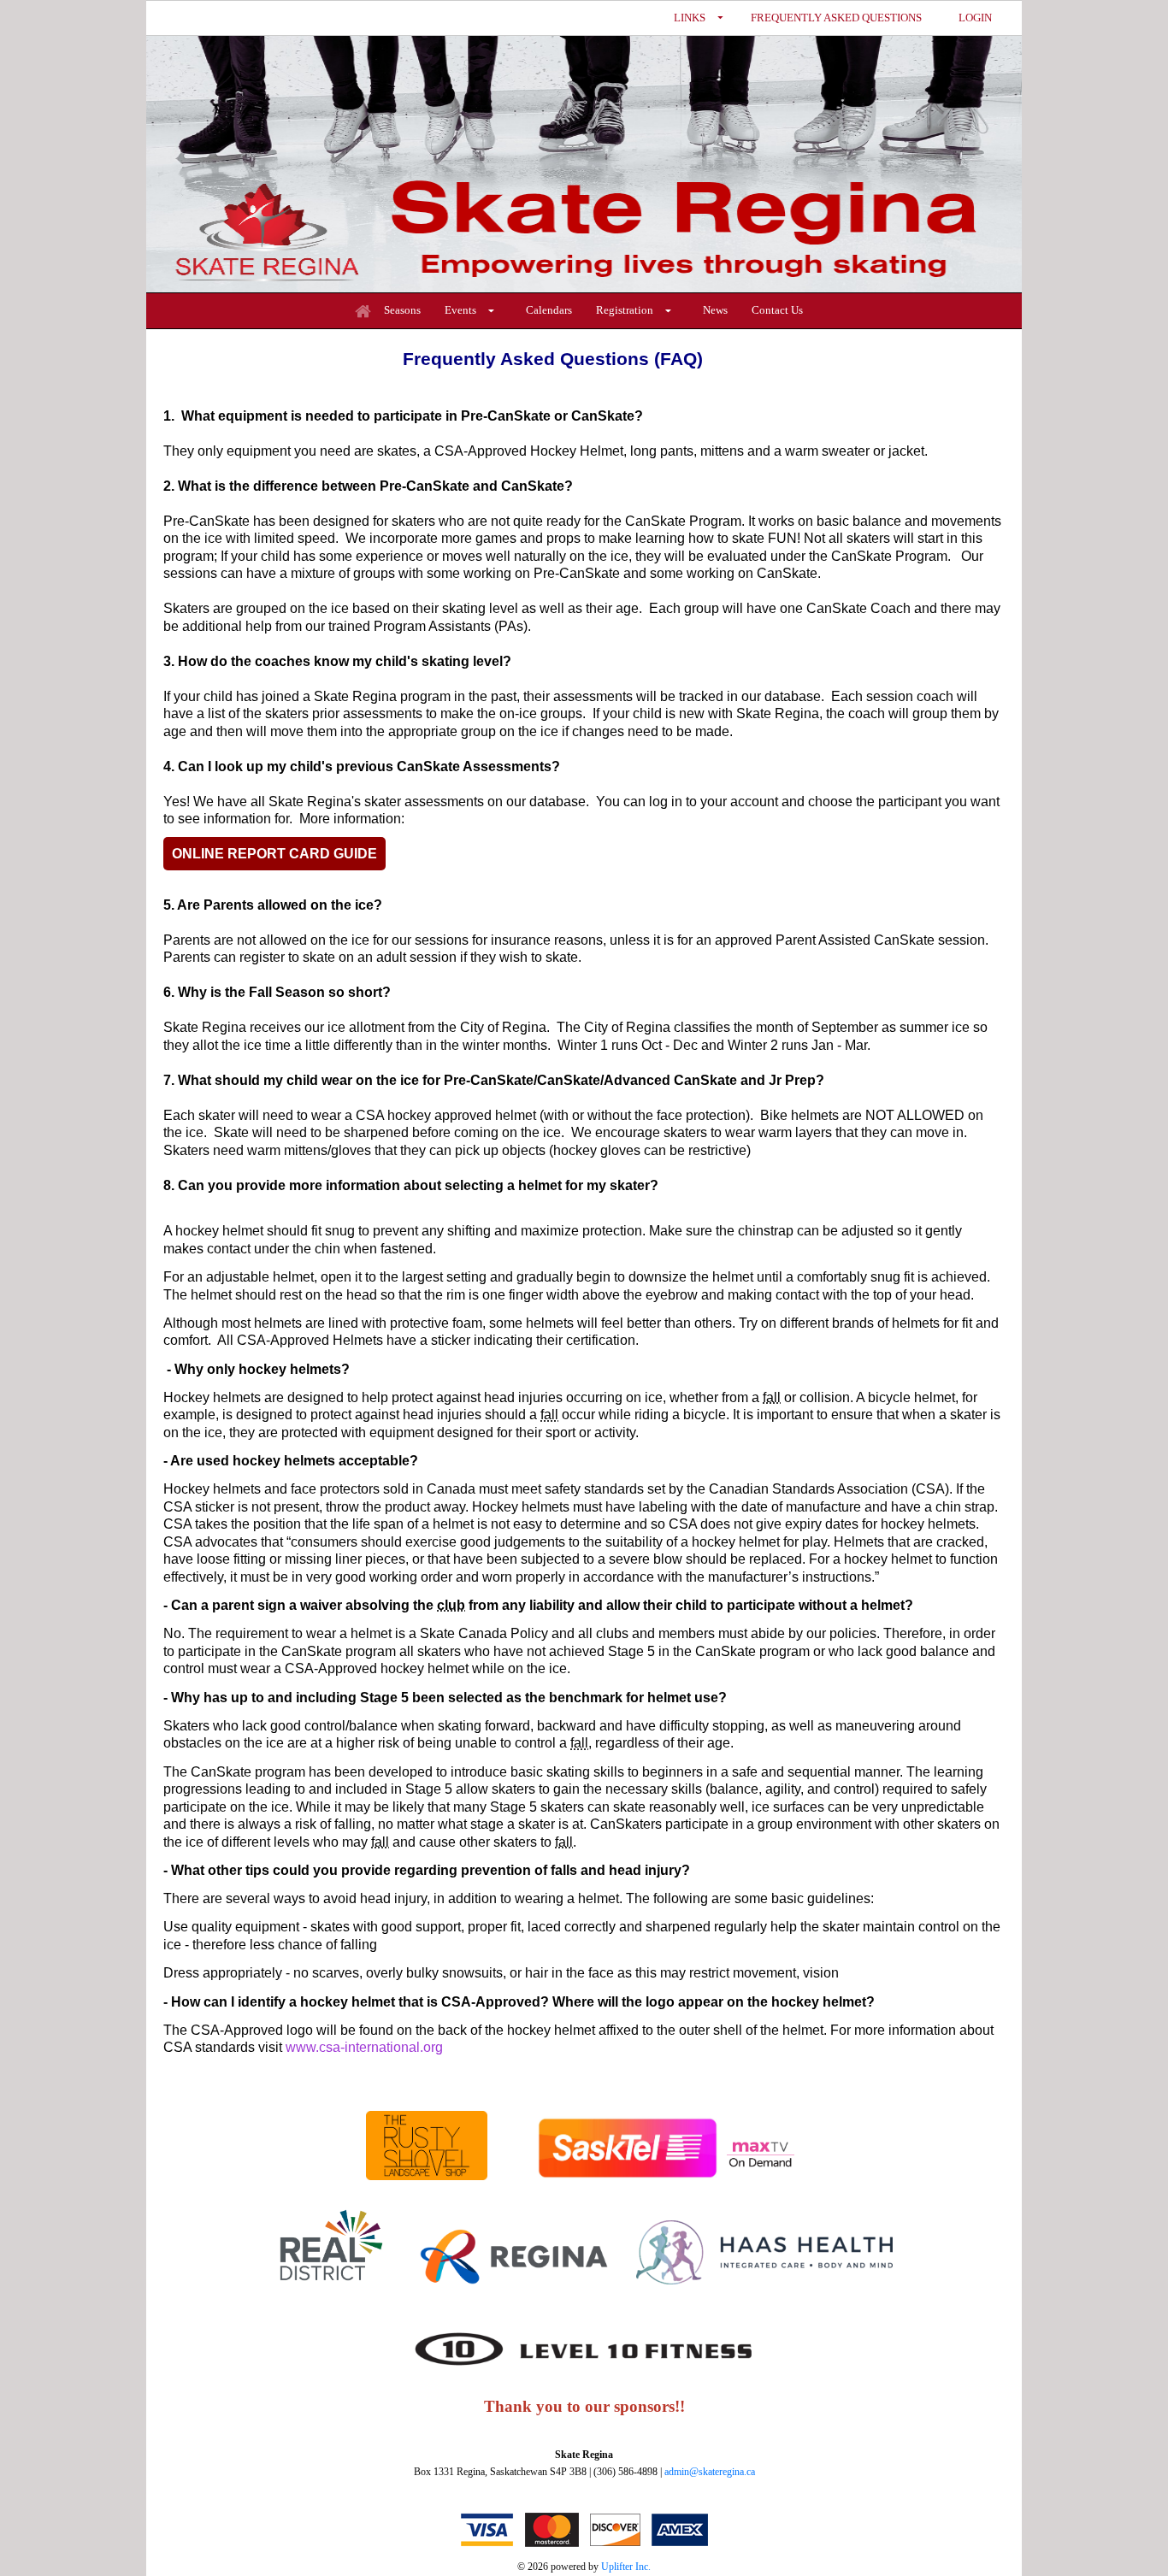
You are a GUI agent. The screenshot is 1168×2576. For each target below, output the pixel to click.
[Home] (363, 311)
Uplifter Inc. (626, 2567)
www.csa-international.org (364, 2047)
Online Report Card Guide (274, 854)
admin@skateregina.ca (710, 2472)
